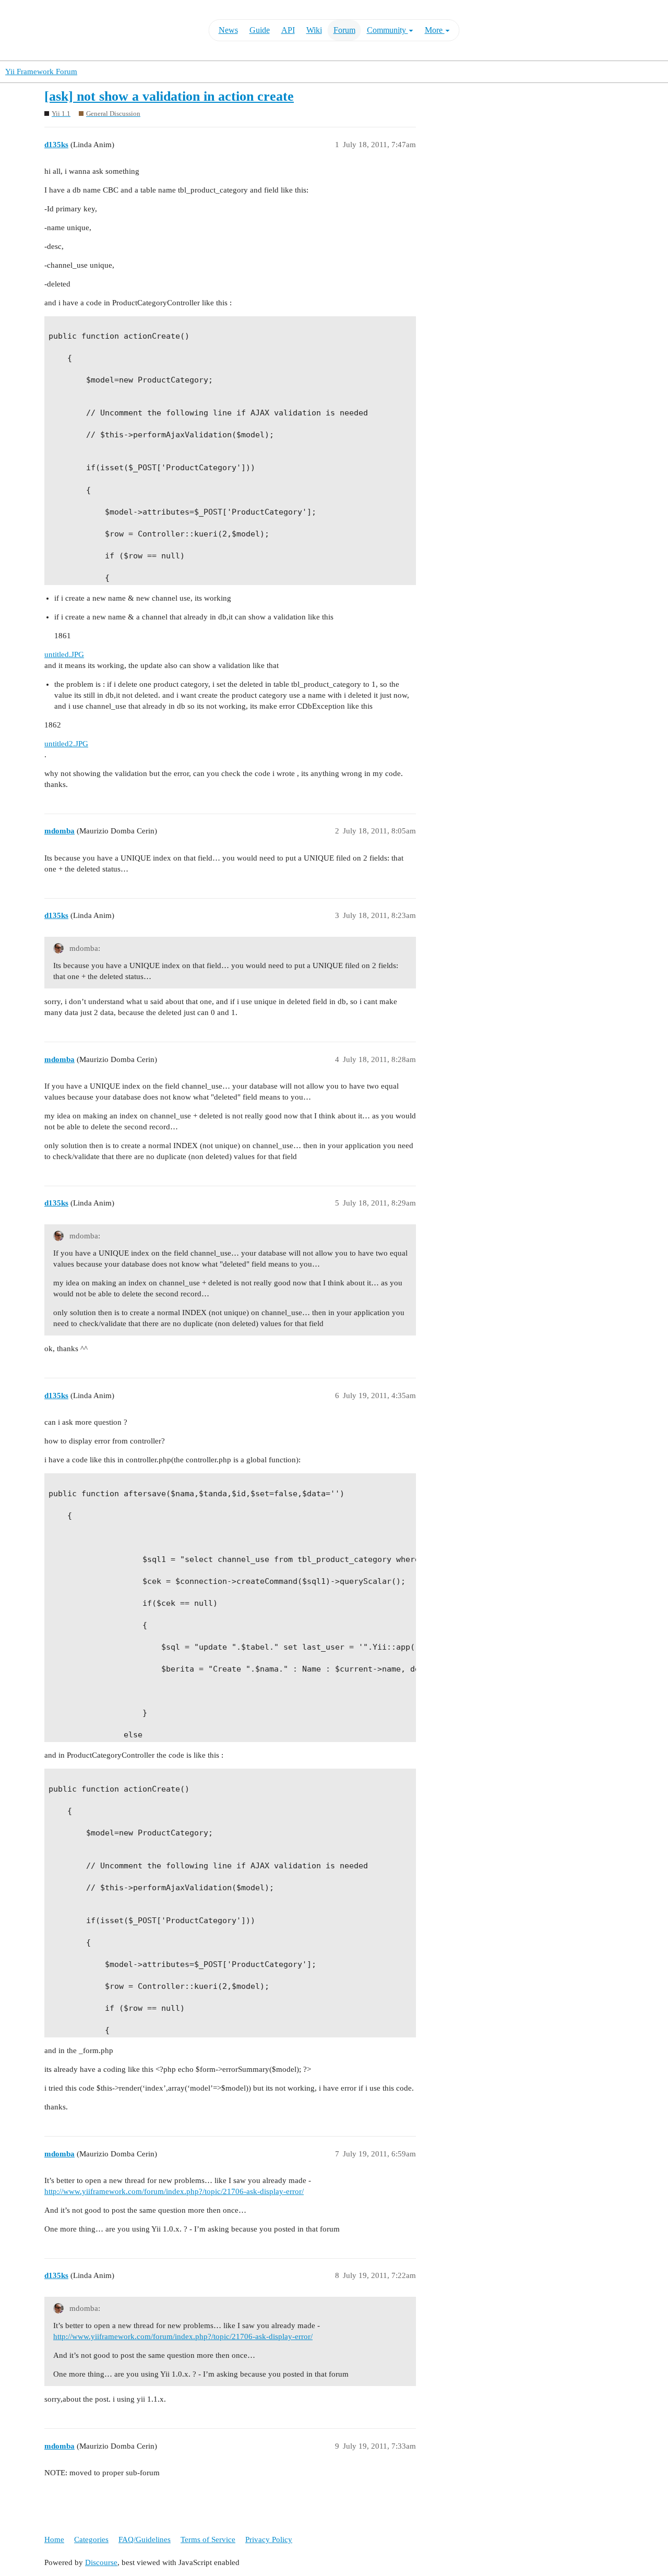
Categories (91, 2539)
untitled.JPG (64, 654)
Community (387, 30)
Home (54, 2539)
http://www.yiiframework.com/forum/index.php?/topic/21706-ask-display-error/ (174, 2191)
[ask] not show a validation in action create (169, 96)
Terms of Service (208, 2539)
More (435, 30)
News (228, 30)
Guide (260, 30)
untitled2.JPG (66, 744)
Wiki (314, 30)
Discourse (101, 2562)
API (288, 30)
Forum (344, 30)
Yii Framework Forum (41, 71)
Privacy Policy (269, 2539)
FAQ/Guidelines (145, 2539)
